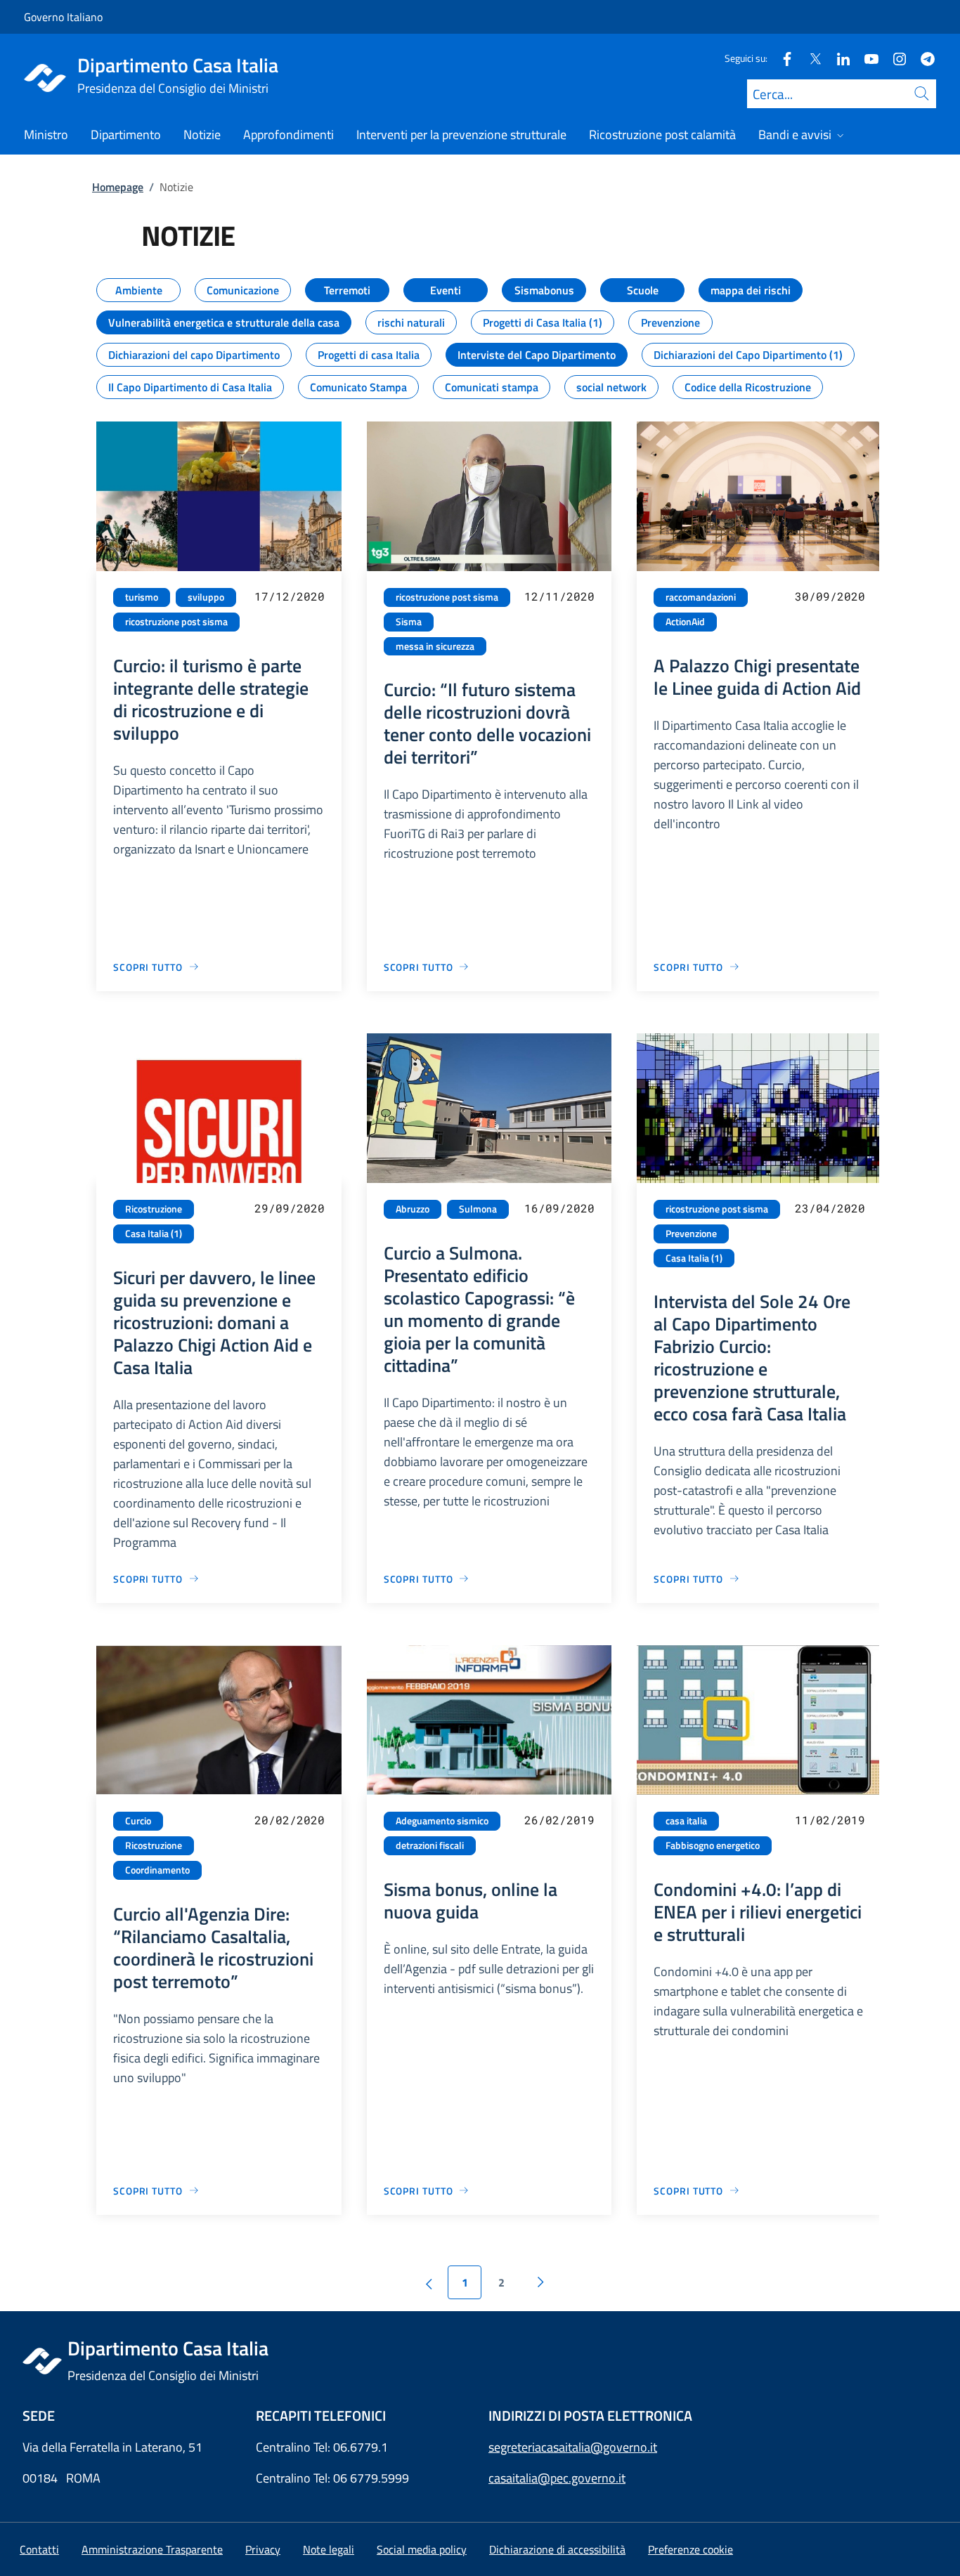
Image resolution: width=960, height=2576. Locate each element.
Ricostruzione (154, 1209)
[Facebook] (781, 58)
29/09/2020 (290, 1208)
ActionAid (685, 622)
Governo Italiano (63, 17)
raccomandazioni (701, 597)
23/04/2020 (830, 1208)
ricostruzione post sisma (176, 622)
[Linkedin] (838, 58)
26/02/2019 (559, 1820)
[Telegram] (922, 58)
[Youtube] (866, 58)
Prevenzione (691, 1234)
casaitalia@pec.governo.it (557, 2478)
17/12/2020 (290, 596)
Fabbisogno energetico (713, 1845)
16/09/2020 (559, 1208)
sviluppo (206, 597)
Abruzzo (413, 1209)
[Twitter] (810, 58)
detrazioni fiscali (430, 1845)
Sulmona (478, 1209)
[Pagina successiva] (540, 2282)
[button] (690, 2549)
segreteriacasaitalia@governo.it (573, 2447)
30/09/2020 (830, 596)
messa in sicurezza (435, 646)
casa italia (686, 1821)
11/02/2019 (830, 1820)
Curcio (138, 1821)
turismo (142, 597)
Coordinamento (157, 1870)
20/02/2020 (290, 1820)
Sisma (409, 622)
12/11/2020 (559, 596)
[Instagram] (894, 58)
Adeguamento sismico (442, 1821)
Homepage (118, 187)
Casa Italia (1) (154, 1234)
